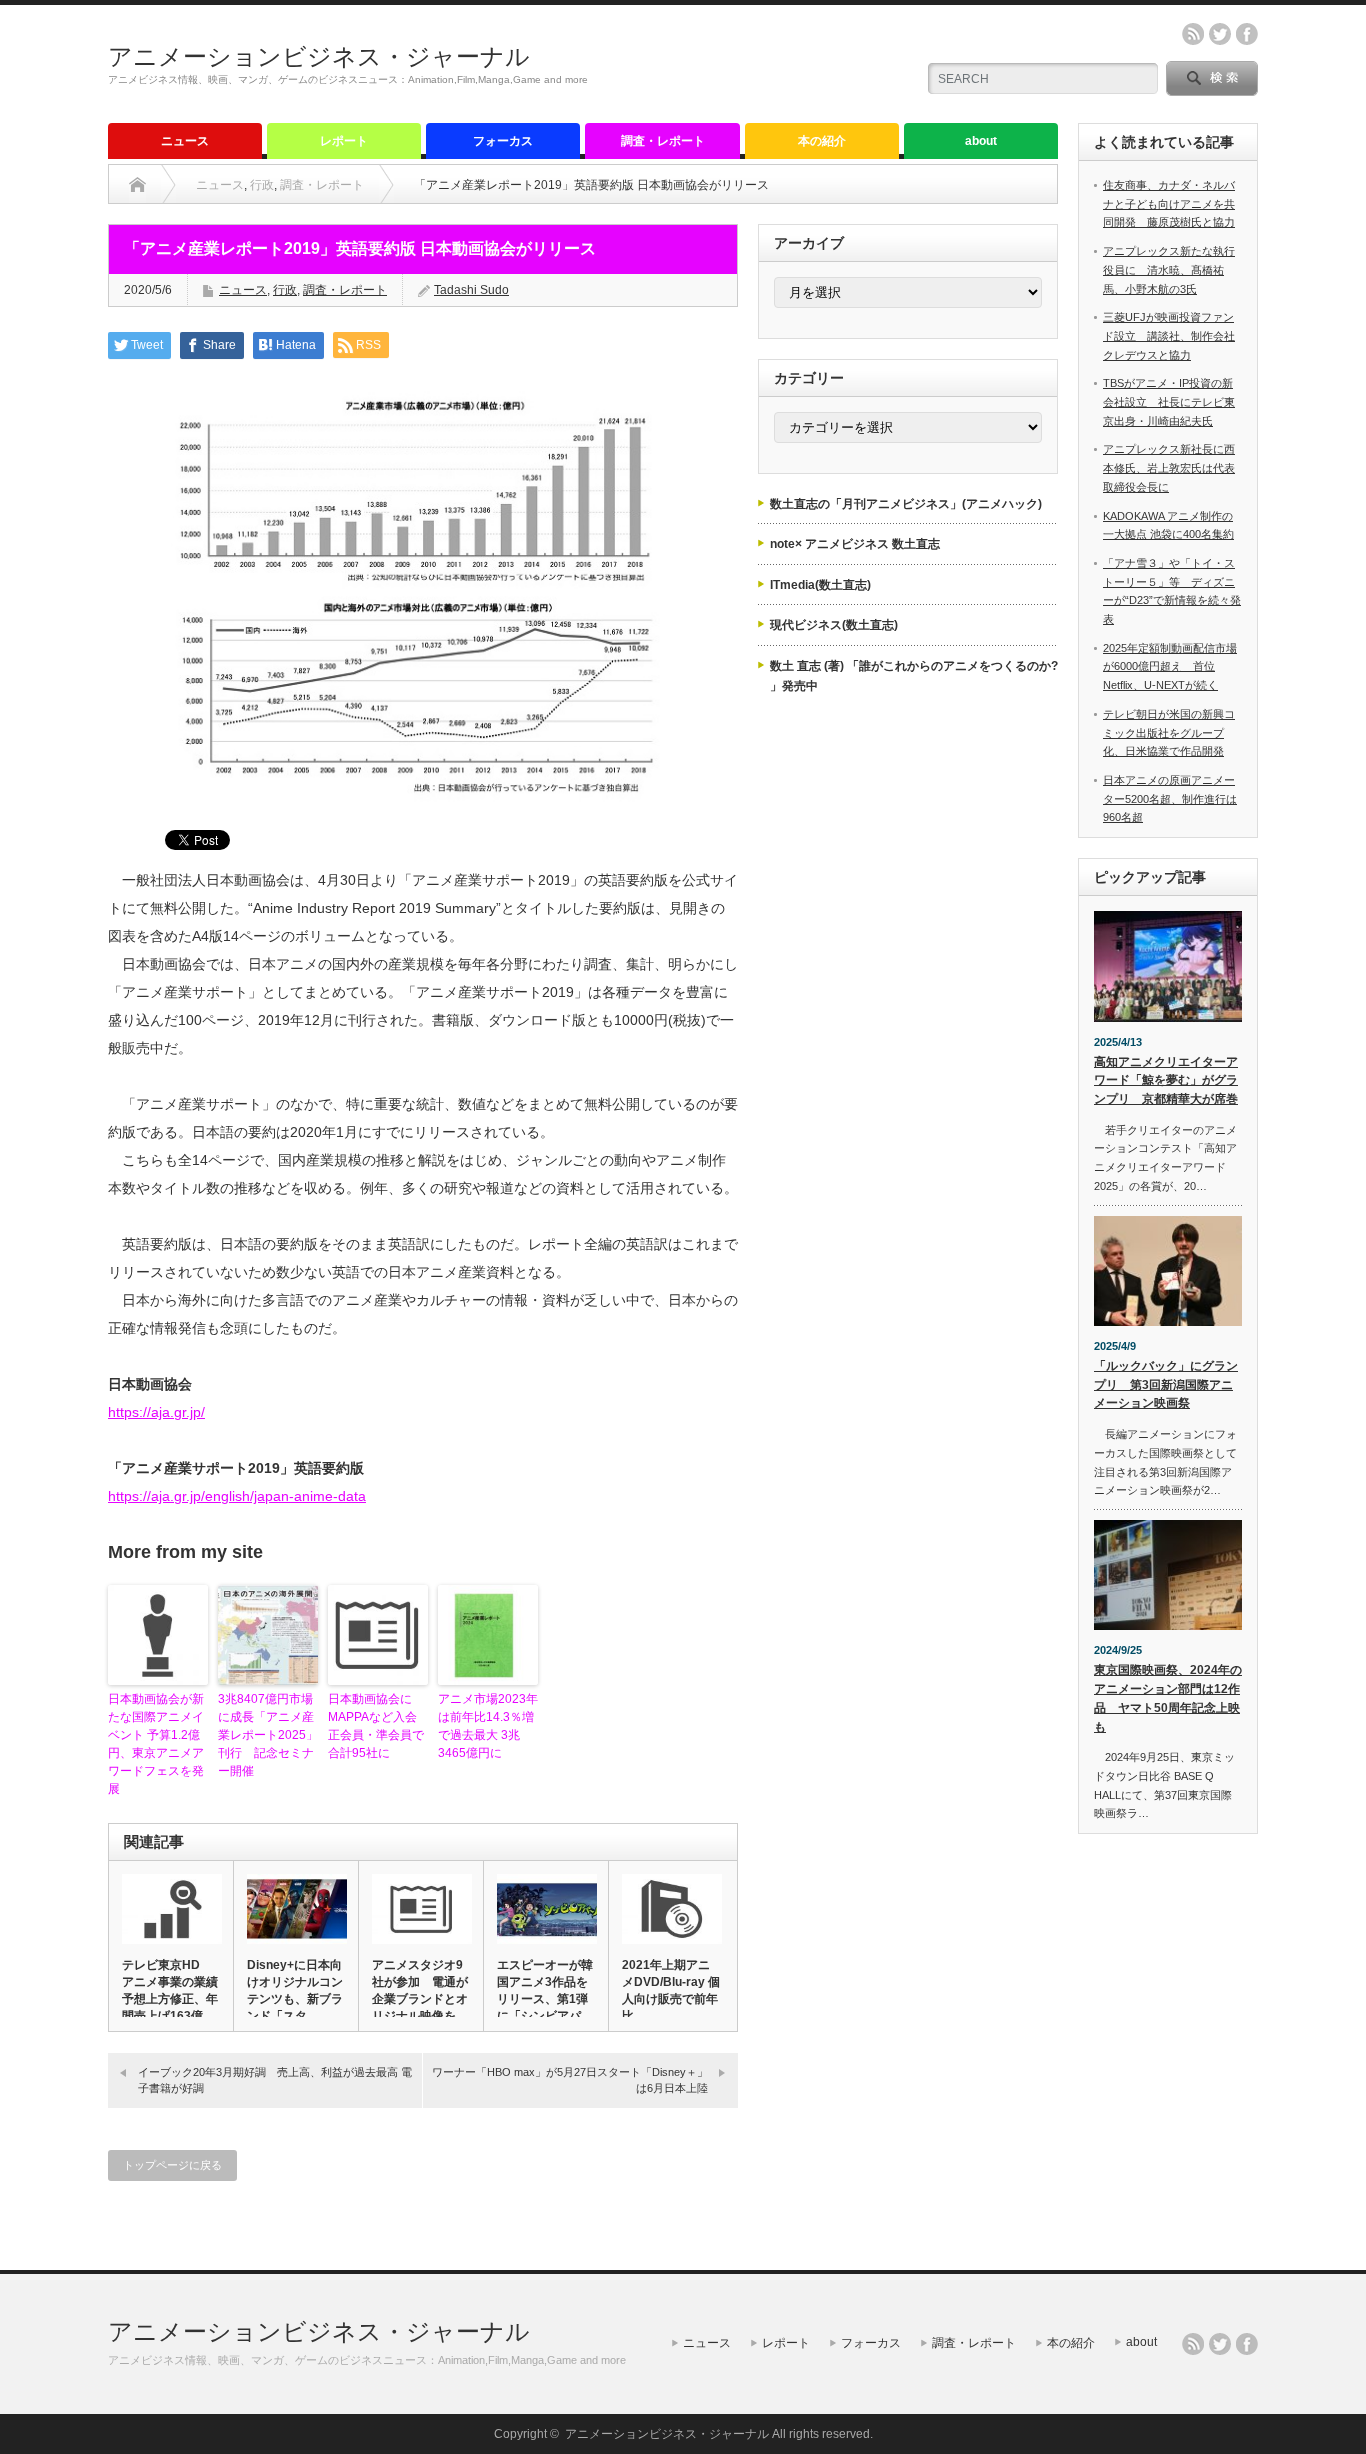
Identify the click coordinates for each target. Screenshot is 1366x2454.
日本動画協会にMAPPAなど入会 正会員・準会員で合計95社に (378, 1726)
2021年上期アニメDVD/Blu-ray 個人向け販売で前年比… (671, 1990)
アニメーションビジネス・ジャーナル (319, 56)
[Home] (137, 185)
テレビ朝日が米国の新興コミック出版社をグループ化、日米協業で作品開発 (1169, 732)
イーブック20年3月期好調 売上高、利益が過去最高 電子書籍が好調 (275, 2079)
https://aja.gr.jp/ (156, 1412)
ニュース (185, 141)
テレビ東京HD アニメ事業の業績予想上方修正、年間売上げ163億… (170, 1990)
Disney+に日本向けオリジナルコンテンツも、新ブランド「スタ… (295, 1990)
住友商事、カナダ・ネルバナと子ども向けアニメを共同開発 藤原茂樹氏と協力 (1169, 203)
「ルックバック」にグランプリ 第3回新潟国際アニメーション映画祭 (1166, 1384)
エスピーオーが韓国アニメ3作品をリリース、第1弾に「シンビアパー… (545, 1999)
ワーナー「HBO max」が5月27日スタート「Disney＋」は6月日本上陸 (570, 2079)
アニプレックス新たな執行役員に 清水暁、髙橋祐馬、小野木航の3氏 (1169, 269)
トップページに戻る (172, 2165)
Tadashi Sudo (471, 290)
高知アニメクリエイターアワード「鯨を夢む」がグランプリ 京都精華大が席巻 (1166, 1080)
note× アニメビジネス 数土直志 (855, 544)
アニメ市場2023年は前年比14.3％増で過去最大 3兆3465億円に (488, 1726)
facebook (1247, 34)
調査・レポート (663, 141)
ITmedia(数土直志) (820, 585)
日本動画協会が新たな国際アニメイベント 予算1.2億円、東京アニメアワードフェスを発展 (156, 1744)
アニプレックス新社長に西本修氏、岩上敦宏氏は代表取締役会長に (1169, 467)
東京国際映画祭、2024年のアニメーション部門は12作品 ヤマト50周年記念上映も (1168, 1698)
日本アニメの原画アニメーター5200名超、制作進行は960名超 (1170, 798)
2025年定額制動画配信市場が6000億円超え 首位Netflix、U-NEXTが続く (1170, 666)
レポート (344, 141)
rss (1193, 34)
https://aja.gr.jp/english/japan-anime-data (237, 1496)
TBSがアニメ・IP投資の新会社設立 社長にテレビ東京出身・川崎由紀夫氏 (1169, 401)
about (981, 141)
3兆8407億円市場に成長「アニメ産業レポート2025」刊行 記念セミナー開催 (268, 1735)
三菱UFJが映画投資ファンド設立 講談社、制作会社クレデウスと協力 (1169, 335)
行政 (262, 185)
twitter (1220, 34)
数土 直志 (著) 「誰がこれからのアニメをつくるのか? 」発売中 (914, 676)
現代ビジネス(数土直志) (834, 625)
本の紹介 (822, 141)
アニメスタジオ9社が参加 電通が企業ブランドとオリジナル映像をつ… (420, 1999)
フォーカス (503, 141)
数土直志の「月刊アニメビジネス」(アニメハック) (906, 504)
